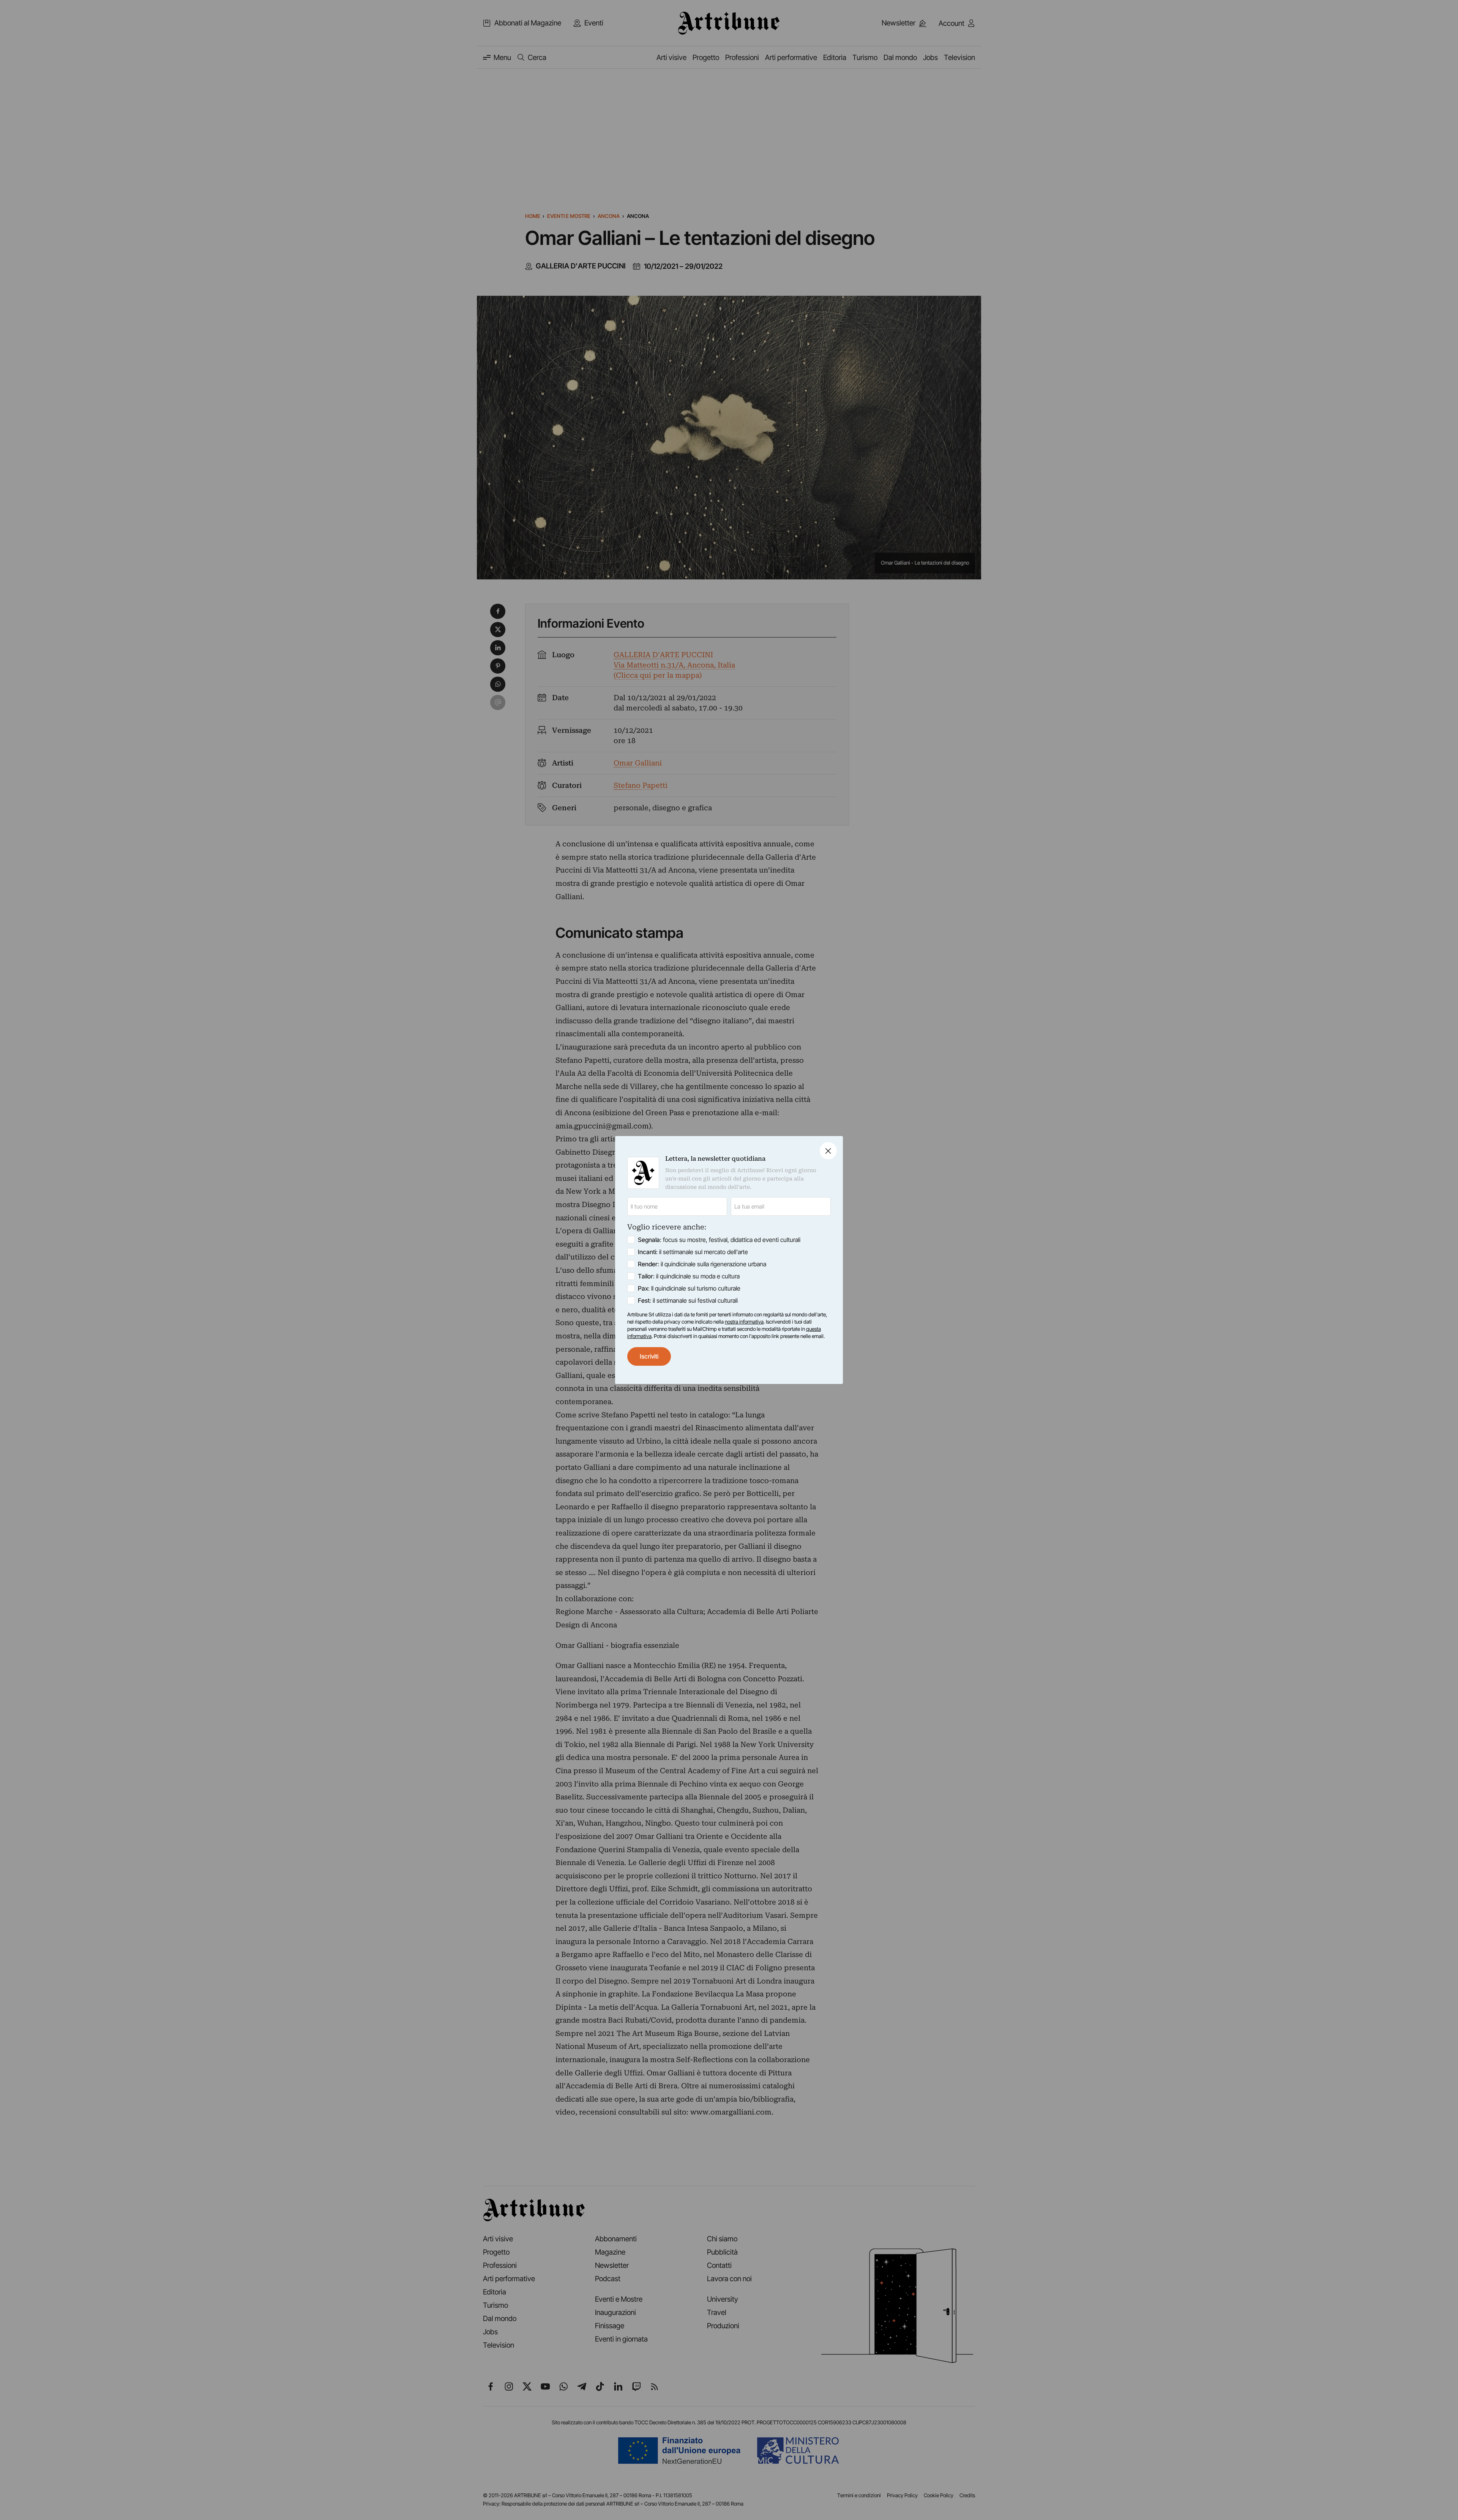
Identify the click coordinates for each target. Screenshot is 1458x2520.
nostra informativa (744, 1322)
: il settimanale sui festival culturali (688, 1300)
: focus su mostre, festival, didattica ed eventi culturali (719, 1240)
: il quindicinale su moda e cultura (689, 1276)
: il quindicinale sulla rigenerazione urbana (702, 1264)
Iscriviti (649, 1356)
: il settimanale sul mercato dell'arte (693, 1252)
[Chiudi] (828, 1151)
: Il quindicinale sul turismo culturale (689, 1288)
